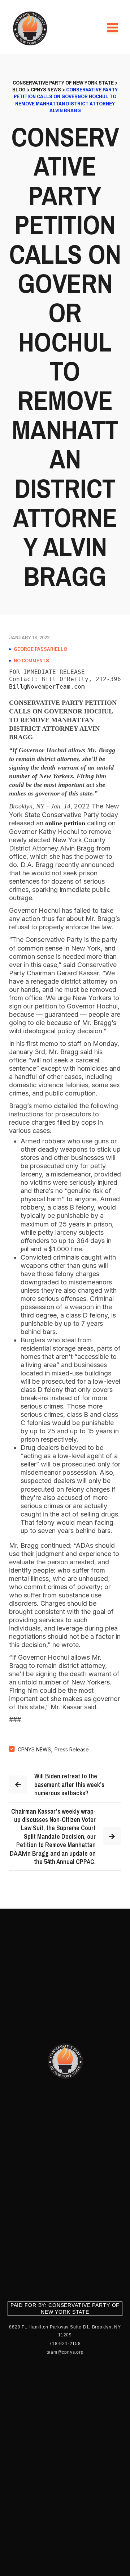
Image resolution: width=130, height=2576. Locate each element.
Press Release (72, 1749)
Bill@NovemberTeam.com (47, 687)
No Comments (31, 661)
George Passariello (40, 649)
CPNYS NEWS (34, 1749)
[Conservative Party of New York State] (31, 28)
